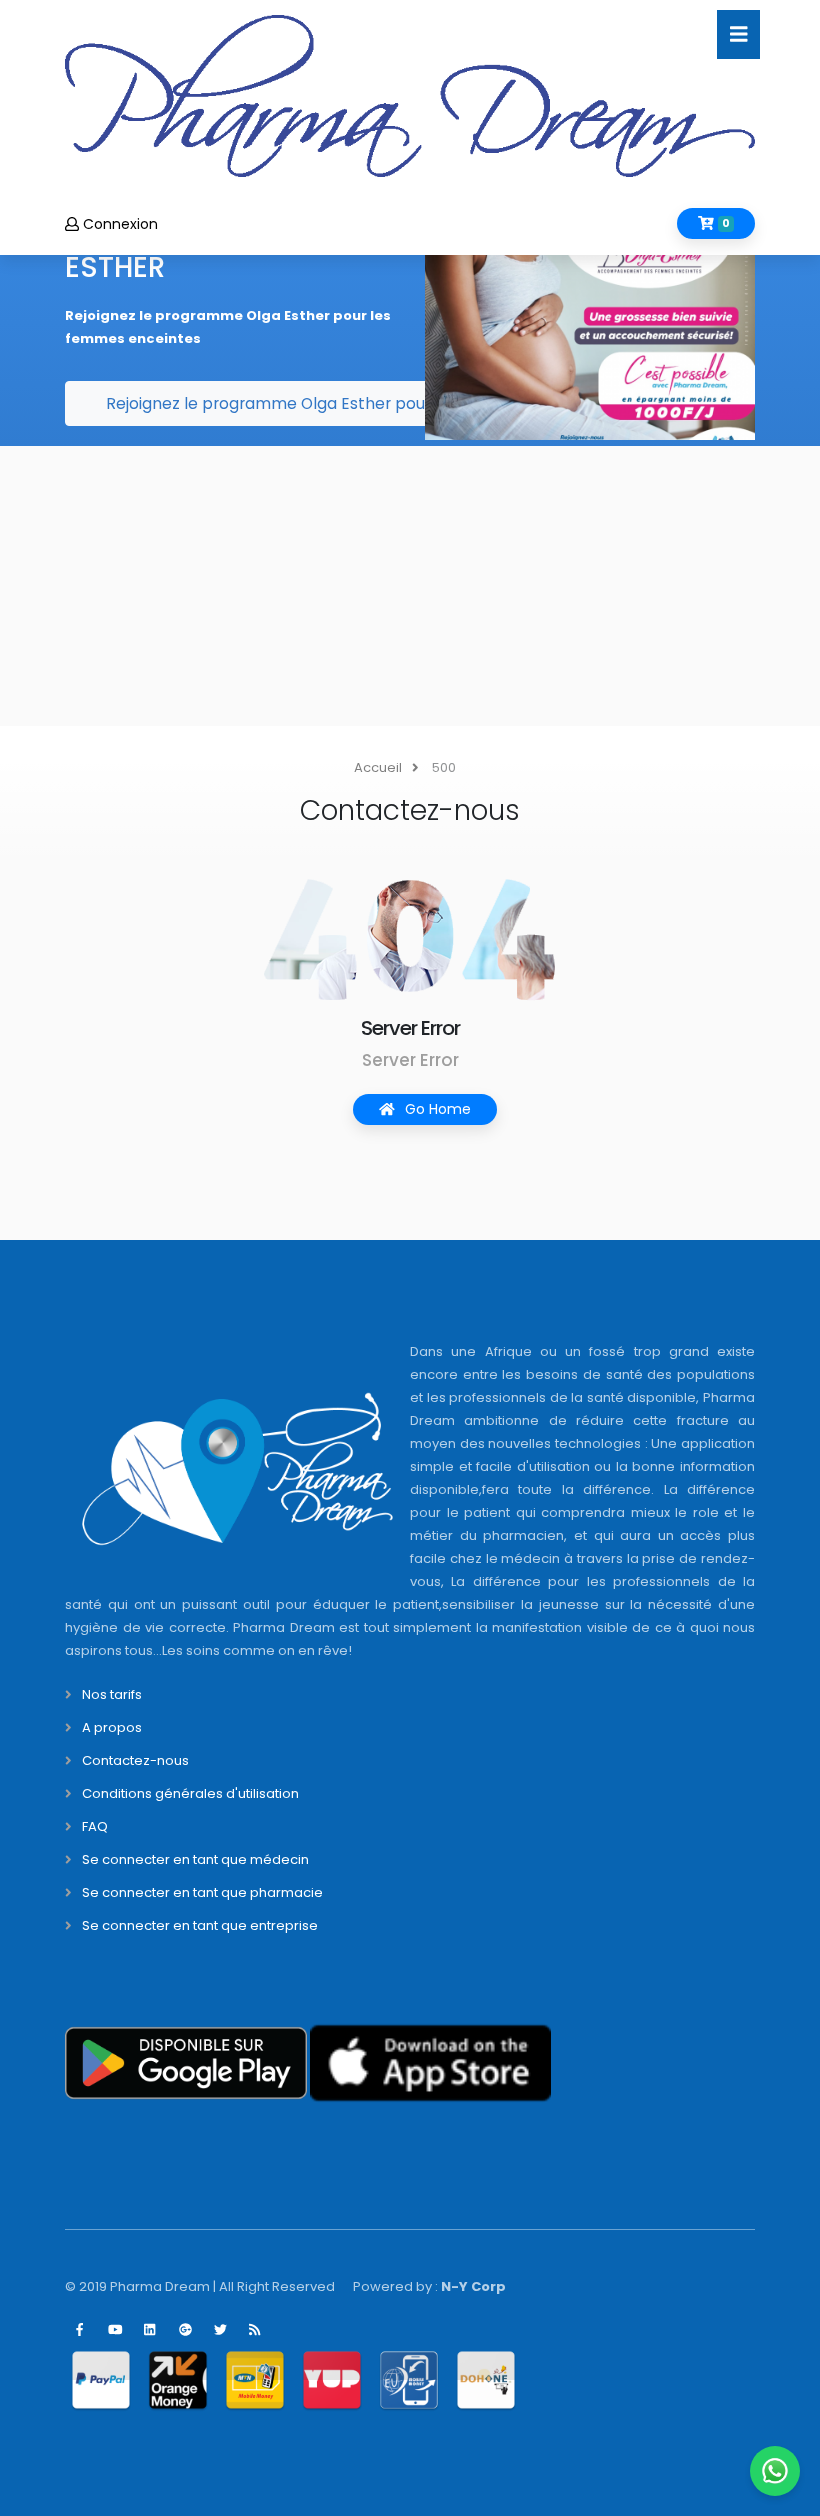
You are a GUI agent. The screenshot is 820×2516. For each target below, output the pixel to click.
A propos (112, 1727)
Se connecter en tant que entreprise (200, 1925)
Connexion (118, 224)
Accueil (378, 767)
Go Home (436, 1109)
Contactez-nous (135, 1760)
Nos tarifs (112, 1694)
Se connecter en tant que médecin (195, 1859)
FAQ (95, 1826)
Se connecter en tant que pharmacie (202, 1892)
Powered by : (429, 2286)
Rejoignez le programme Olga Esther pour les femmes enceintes (357, 403)
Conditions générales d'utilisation (190, 1793)
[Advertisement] (410, 586)
